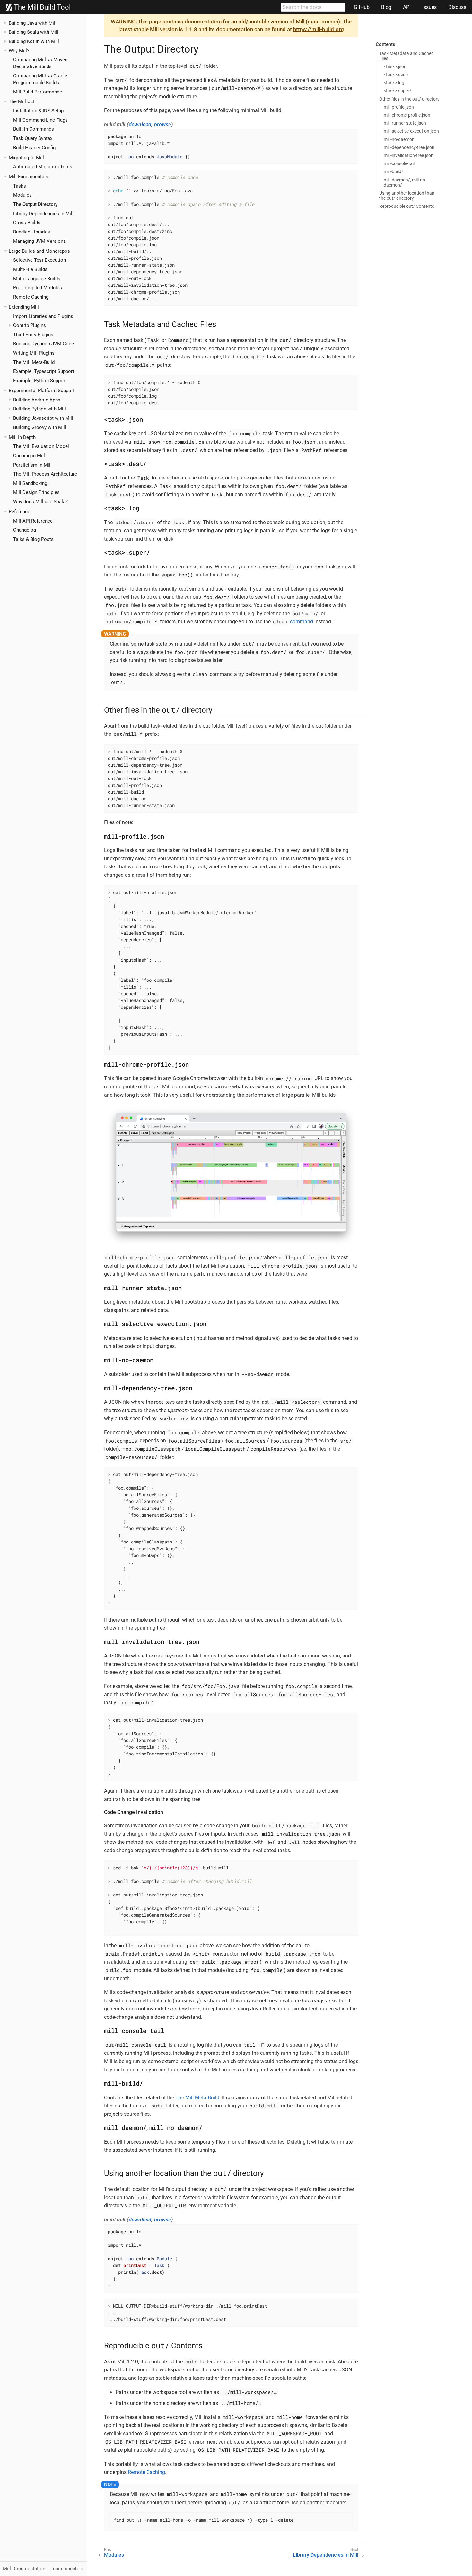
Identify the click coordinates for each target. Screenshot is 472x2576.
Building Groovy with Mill (40, 427)
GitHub (362, 7)
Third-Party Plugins (33, 335)
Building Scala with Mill (34, 32)
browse (163, 124)
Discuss (457, 7)
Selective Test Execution (39, 260)
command (293, 622)
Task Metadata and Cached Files (406, 56)
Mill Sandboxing (30, 483)
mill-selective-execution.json (411, 131)
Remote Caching (31, 297)
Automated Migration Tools (43, 167)
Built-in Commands (34, 129)
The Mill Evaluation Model (41, 446)
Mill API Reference (33, 521)
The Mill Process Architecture (45, 474)
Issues (429, 7)
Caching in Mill (29, 456)
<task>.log (394, 83)
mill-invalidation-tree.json (409, 155)
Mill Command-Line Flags (40, 120)
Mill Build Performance (38, 92)
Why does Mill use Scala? (40, 502)
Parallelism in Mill (32, 465)
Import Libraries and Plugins (43, 316)
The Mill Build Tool (41, 7)
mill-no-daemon (399, 139)
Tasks (20, 186)
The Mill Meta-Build (34, 362)
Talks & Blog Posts (33, 539)
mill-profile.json (399, 107)
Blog (386, 7)
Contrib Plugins (30, 325)
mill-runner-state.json (405, 123)
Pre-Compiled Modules (38, 288)
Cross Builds (27, 223)
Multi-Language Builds (37, 279)
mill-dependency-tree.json (409, 147)
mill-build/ (393, 171)
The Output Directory (35, 204)
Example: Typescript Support (44, 371)
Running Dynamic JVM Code (44, 344)
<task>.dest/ (396, 75)
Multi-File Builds (30, 269)
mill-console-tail (399, 163)
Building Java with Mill (33, 23)
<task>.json (395, 66)
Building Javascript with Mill (43, 418)
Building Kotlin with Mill (34, 41)
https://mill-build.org (319, 29)
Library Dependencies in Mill (43, 214)
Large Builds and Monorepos (39, 251)
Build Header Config (34, 148)
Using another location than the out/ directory (407, 196)
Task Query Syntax (33, 138)
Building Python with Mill (39, 409)
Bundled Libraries (32, 232)
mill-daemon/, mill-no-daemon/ (405, 182)
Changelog (25, 530)
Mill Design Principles (36, 492)
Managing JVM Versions (39, 241)
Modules (22, 195)
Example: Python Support (40, 381)
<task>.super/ (398, 91)
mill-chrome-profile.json (407, 115)
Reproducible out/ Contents (407, 206)
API (407, 7)
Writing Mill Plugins (34, 353)
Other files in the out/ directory (409, 99)
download (140, 124)
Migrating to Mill (26, 158)
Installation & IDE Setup (38, 111)
